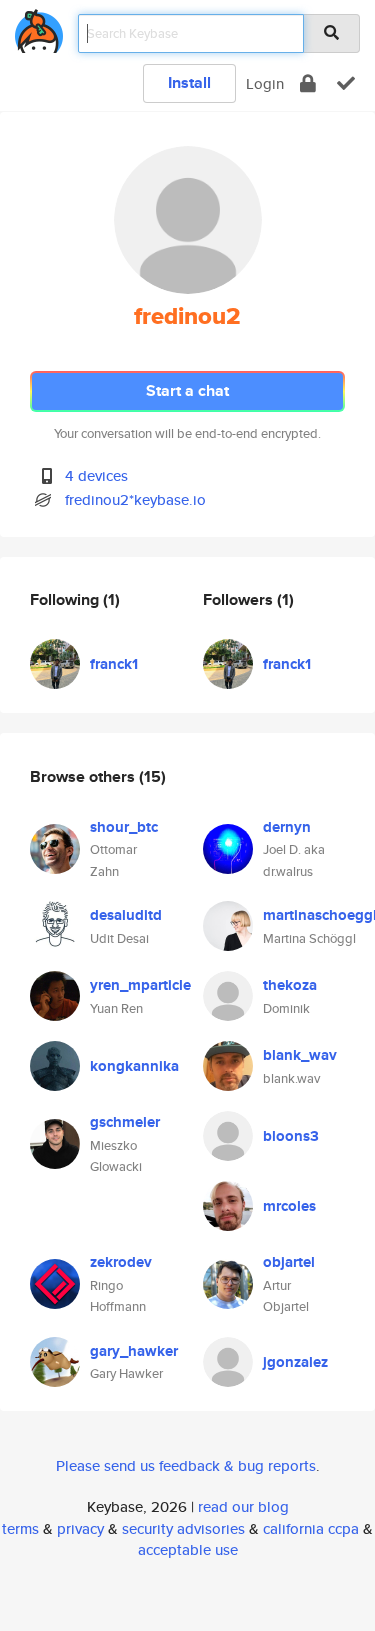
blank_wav (300, 1055)
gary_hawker (134, 1351)
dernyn (287, 827)
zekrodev (121, 1262)
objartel (289, 1262)
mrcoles (289, 1206)
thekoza (290, 985)
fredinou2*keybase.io (135, 499)
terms (20, 1528)
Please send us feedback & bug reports (186, 1465)
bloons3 (291, 1136)
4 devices (96, 475)
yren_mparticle (140, 985)
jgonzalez (295, 1362)
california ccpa (311, 1528)
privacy (80, 1528)
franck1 (114, 664)
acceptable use (188, 1549)
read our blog (243, 1506)
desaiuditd (126, 915)
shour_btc (124, 827)
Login (265, 83)
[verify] (346, 83)
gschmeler (125, 1122)
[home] (39, 27)
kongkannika (134, 1066)
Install (189, 82)
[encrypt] (308, 83)
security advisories (183, 1528)
